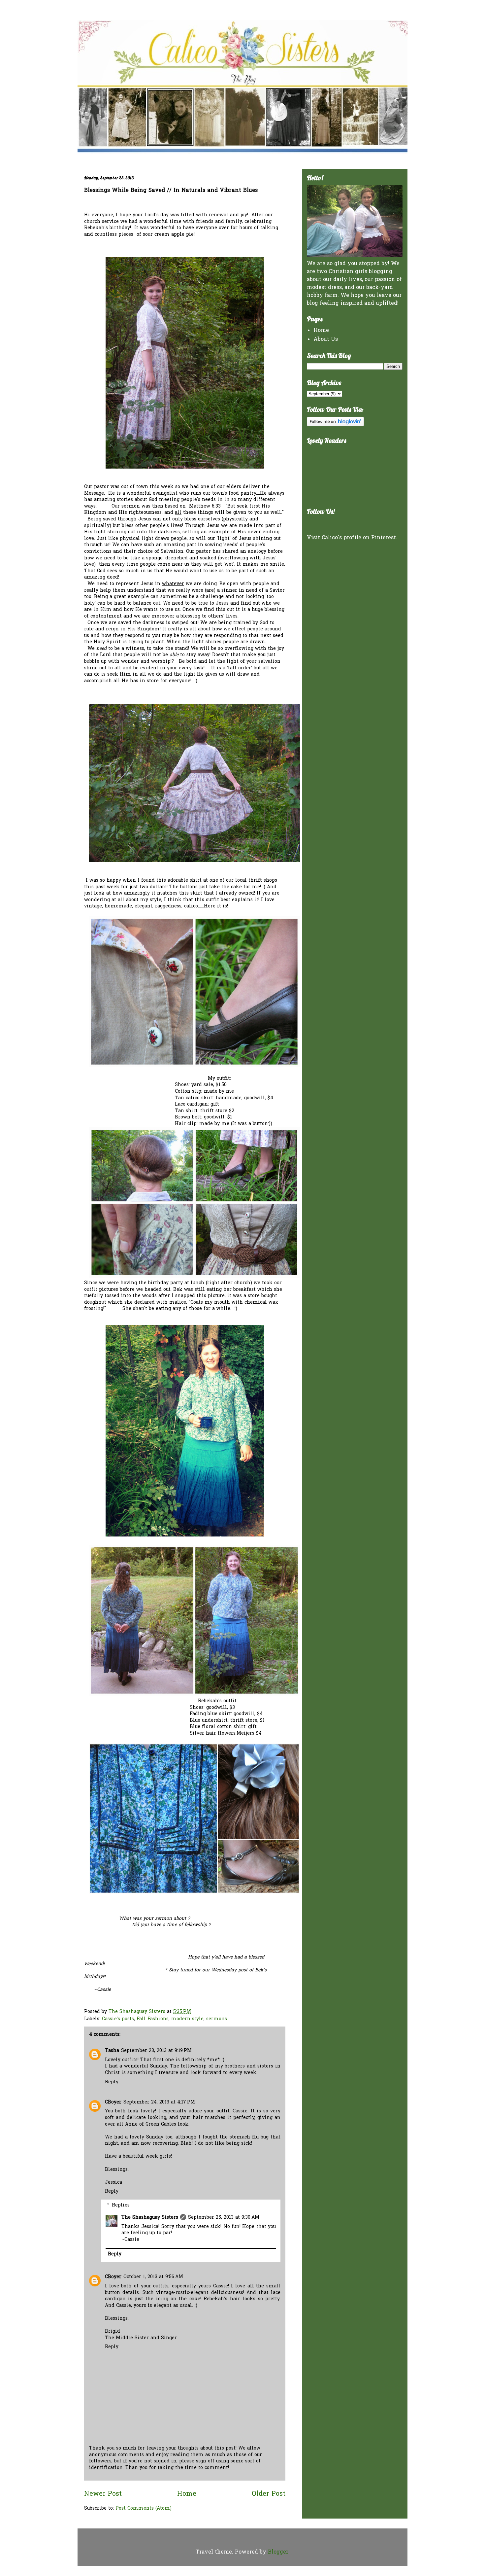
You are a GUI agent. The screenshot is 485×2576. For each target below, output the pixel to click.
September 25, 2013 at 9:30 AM (224, 2218)
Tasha (112, 2051)
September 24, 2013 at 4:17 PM (159, 2102)
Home (187, 2494)
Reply (112, 2082)
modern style (187, 2019)
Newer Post (103, 2494)
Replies (121, 2205)
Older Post (269, 2494)
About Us (326, 339)
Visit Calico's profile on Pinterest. (352, 538)
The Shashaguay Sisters (150, 2218)
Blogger (278, 2552)
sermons (217, 2019)
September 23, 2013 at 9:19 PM (156, 2051)
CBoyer (113, 2102)
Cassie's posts (118, 2019)
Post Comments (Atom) (144, 2508)
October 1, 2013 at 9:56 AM (153, 2277)
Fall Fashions (153, 2019)
